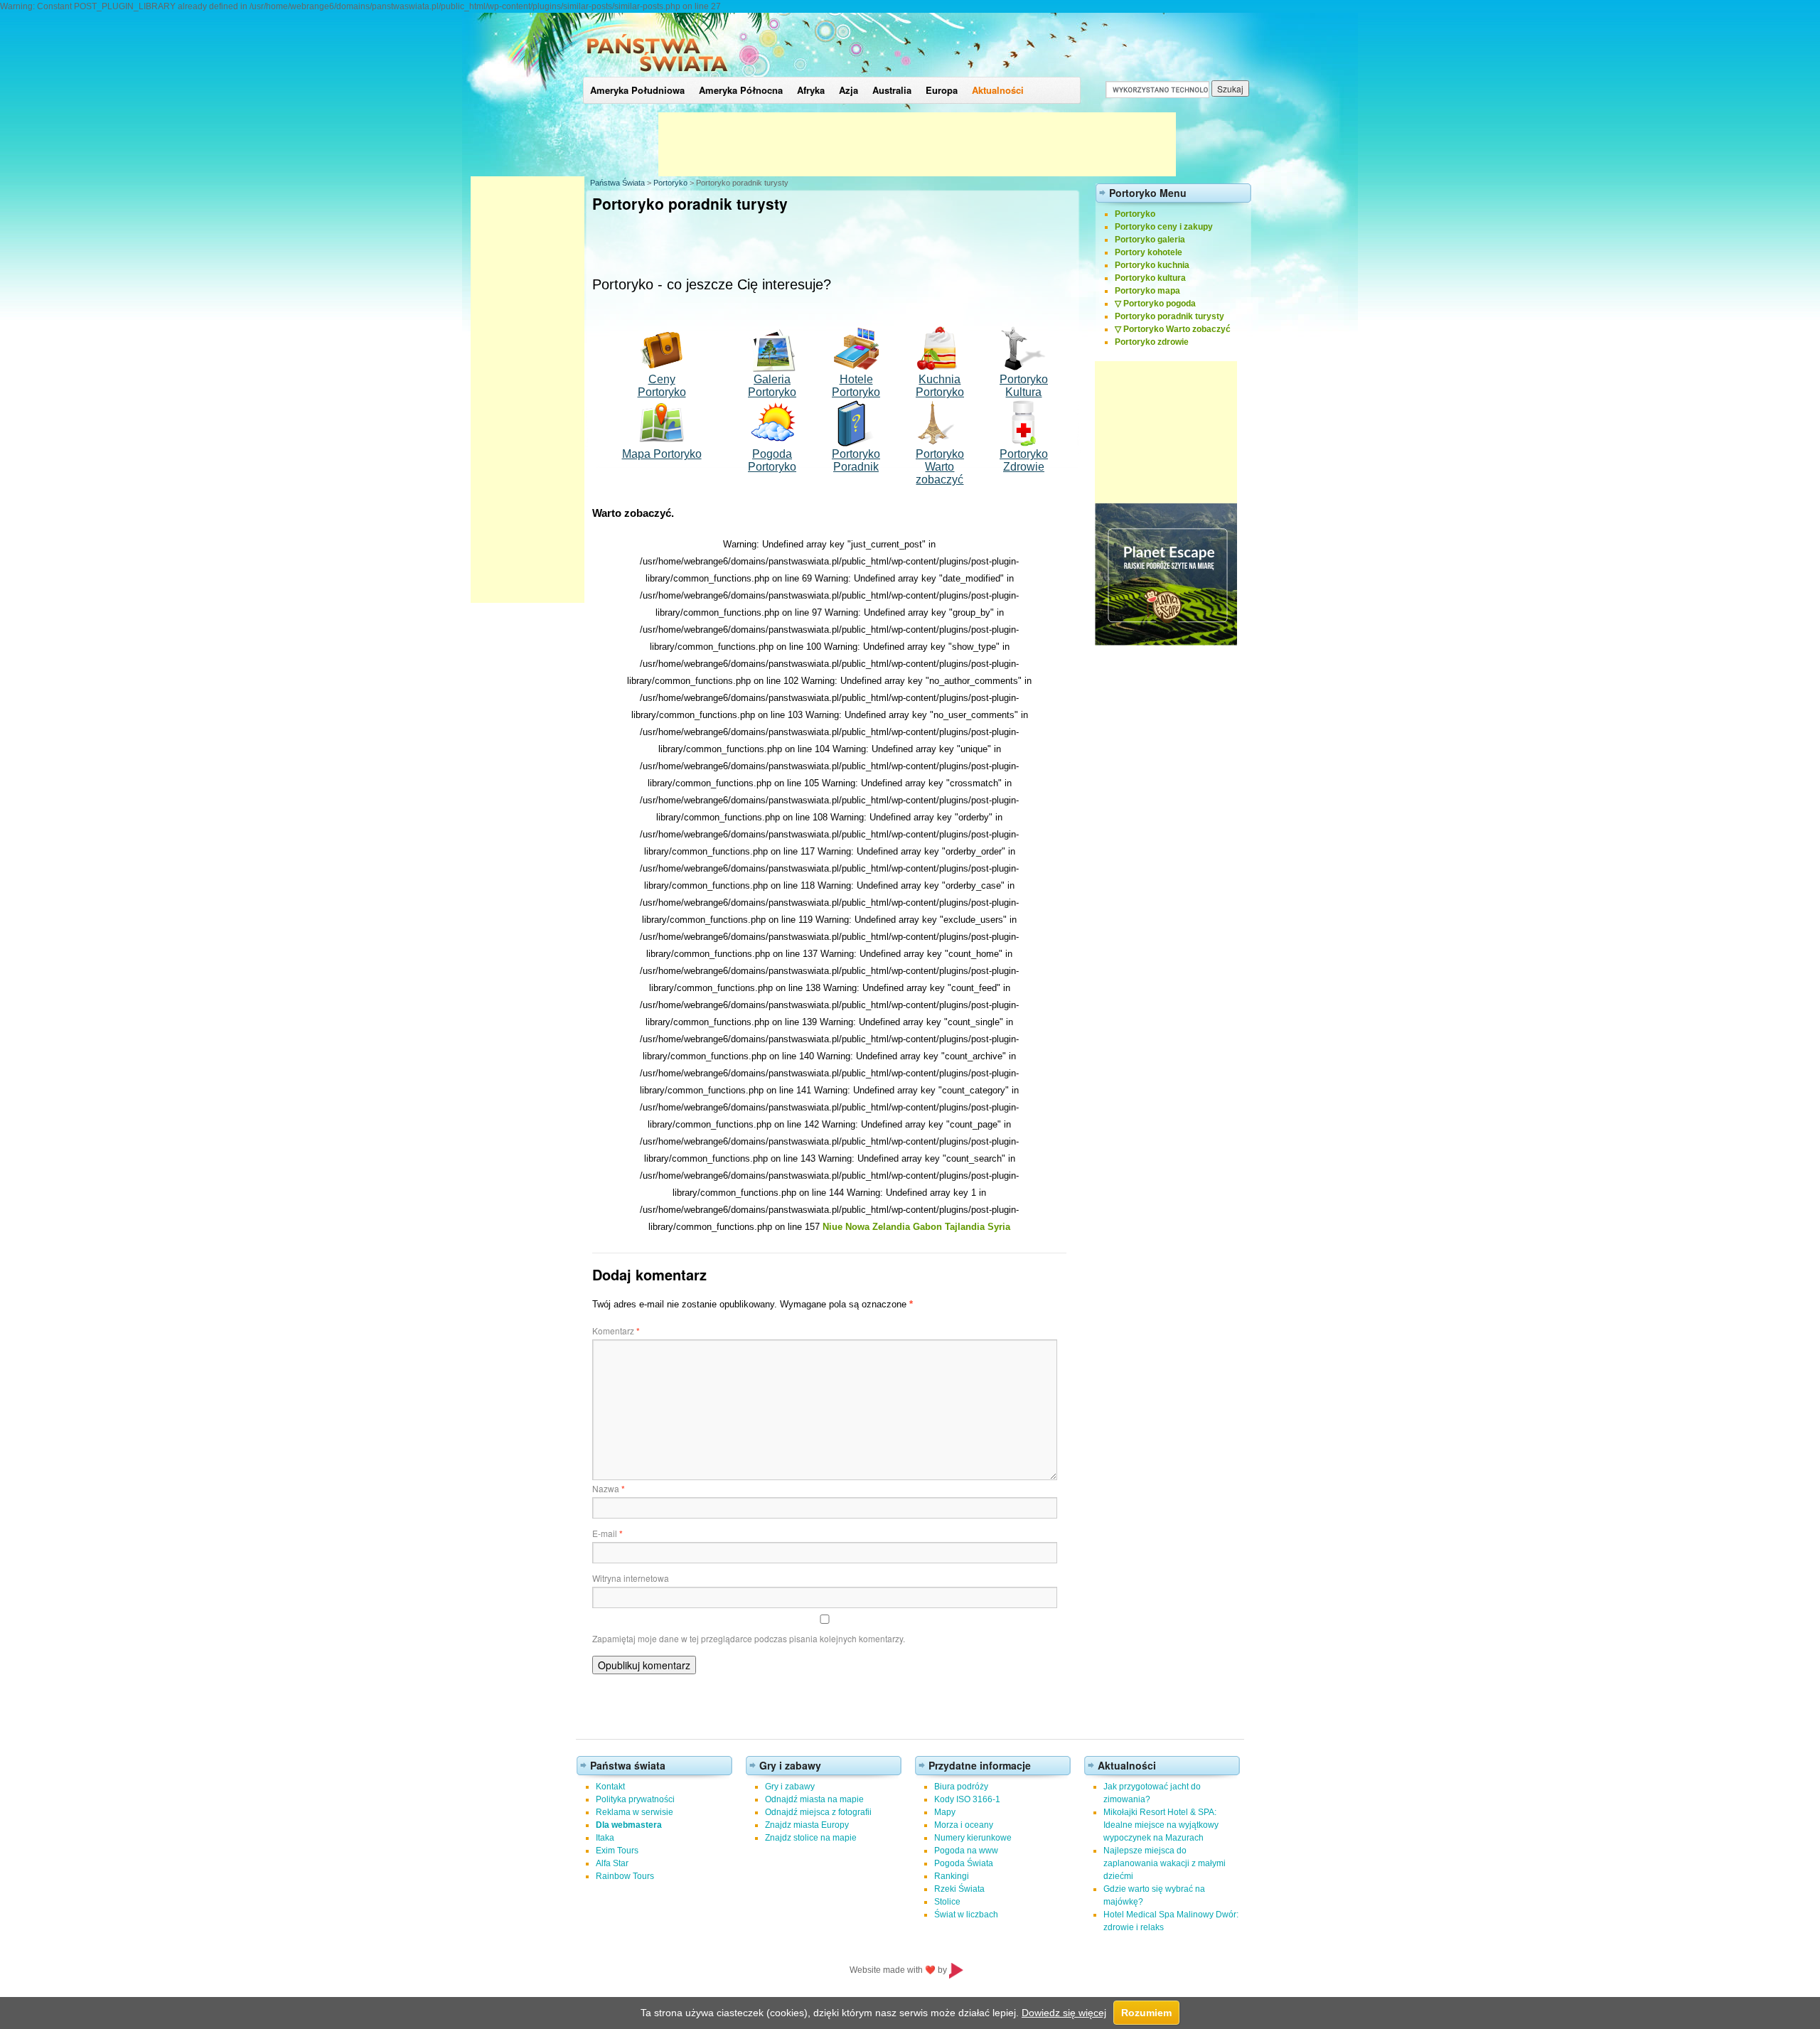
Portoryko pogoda (1160, 304)
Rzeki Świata (959, 1889)
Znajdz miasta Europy (807, 1825)
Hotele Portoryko (856, 386)
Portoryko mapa (1147, 291)
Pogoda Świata (964, 1863)
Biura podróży (961, 1787)
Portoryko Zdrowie (1024, 460)
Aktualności (998, 90)
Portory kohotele (1149, 252)
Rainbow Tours (625, 1876)
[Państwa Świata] (657, 74)
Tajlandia (965, 1227)
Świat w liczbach (966, 1915)
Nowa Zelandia (878, 1227)
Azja (849, 90)
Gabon (927, 1227)
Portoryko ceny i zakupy (1164, 227)
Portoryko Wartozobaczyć (940, 467)
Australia (892, 90)
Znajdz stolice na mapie (811, 1838)
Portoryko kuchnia (1152, 265)
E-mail (607, 1533)
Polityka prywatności (635, 1799)
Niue (833, 1227)
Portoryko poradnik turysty (1169, 316)
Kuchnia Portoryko (940, 386)
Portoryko (670, 183)
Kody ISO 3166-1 (967, 1799)
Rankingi (952, 1876)
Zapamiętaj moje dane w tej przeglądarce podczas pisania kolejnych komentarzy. (749, 1638)
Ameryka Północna (741, 90)
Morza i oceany (964, 1825)
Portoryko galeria (1150, 240)
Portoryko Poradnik (856, 460)
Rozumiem (1146, 2013)
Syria (999, 1227)
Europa (942, 90)
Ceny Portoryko (662, 386)
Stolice (947, 1902)
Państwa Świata (617, 183)
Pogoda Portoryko (772, 460)
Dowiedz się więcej (1064, 2013)
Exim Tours (617, 1851)
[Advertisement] (917, 144)
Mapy (945, 1812)
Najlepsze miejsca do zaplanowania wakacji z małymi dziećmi (1165, 1863)
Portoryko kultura (1150, 278)
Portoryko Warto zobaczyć (1177, 329)
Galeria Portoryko (772, 386)
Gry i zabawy (790, 1787)
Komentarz (616, 1331)
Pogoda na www (966, 1851)
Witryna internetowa (631, 1578)
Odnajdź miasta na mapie (814, 1799)
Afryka (811, 90)
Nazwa (609, 1488)
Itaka (605, 1838)
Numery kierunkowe (973, 1838)
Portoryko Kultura (1024, 386)
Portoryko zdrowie (1152, 342)
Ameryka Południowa (637, 90)
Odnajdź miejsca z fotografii (818, 1812)
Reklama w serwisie (635, 1812)
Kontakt (610, 1787)
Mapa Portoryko (662, 454)
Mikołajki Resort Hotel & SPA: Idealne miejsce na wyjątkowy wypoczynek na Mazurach (1161, 1825)
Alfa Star (612, 1863)
